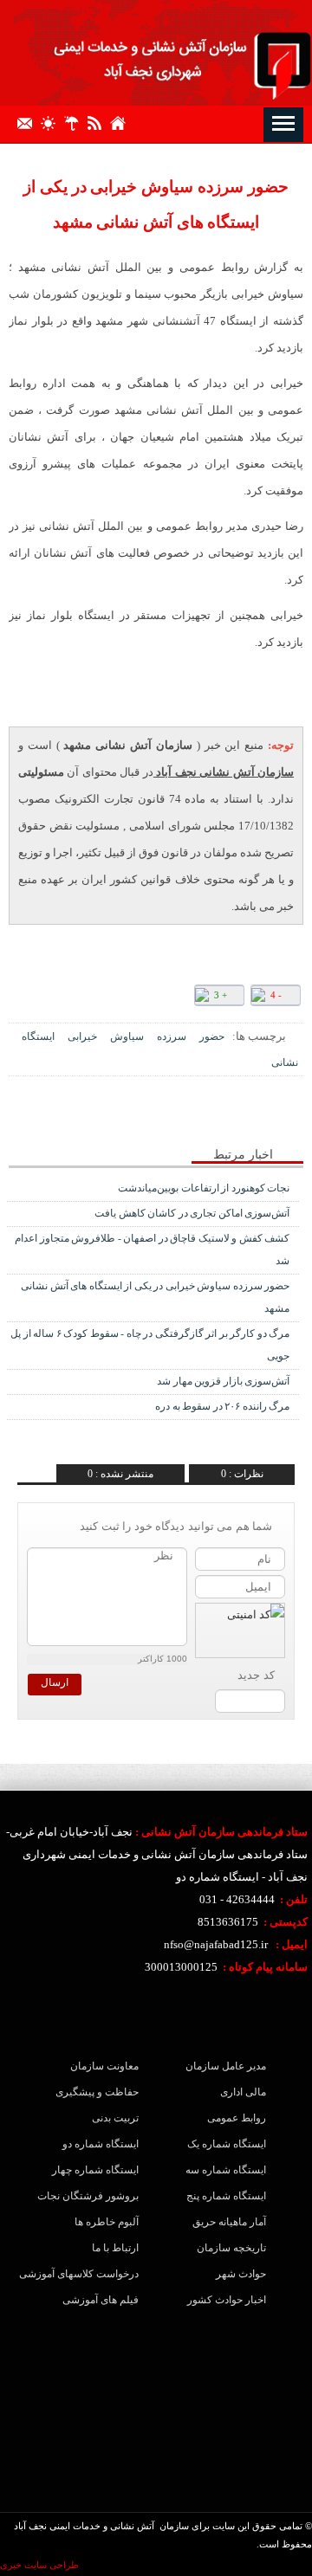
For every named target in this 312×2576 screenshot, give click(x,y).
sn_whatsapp (50, 1117)
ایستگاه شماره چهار (95, 2170)
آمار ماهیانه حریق (229, 2222)
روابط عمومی (237, 2118)
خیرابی (82, 1036)
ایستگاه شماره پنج (226, 2196)
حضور (212, 1036)
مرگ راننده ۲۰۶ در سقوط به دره (222, 1406)
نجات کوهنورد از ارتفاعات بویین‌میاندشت (204, 1188)
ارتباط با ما (115, 2248)
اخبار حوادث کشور (227, 2300)
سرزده (172, 1036)
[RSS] (99, 122)
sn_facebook (128, 1117)
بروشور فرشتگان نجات (89, 2196)
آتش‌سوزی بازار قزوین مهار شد (223, 1381)
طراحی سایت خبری (39, 2565)
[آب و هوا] (76, 122)
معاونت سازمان (104, 2066)
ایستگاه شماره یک (227, 2144)
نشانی (285, 1062)
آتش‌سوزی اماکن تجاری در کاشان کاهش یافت (192, 1213)
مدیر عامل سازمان (226, 2066)
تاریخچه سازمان (231, 2248)
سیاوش (127, 1036)
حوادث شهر (241, 2274)
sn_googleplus (102, 1117)
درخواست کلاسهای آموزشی (89, 2274)
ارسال (55, 1682)
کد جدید (256, 1675)
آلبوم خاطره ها (107, 2222)
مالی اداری (243, 2092)
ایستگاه (38, 1036)
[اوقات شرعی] (52, 122)
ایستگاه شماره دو (101, 2144)
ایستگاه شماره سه (226, 2170)
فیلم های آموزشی (101, 2300)
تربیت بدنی (115, 2118)
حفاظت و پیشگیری (97, 2092)
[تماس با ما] (29, 122)
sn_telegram (76, 1117)
